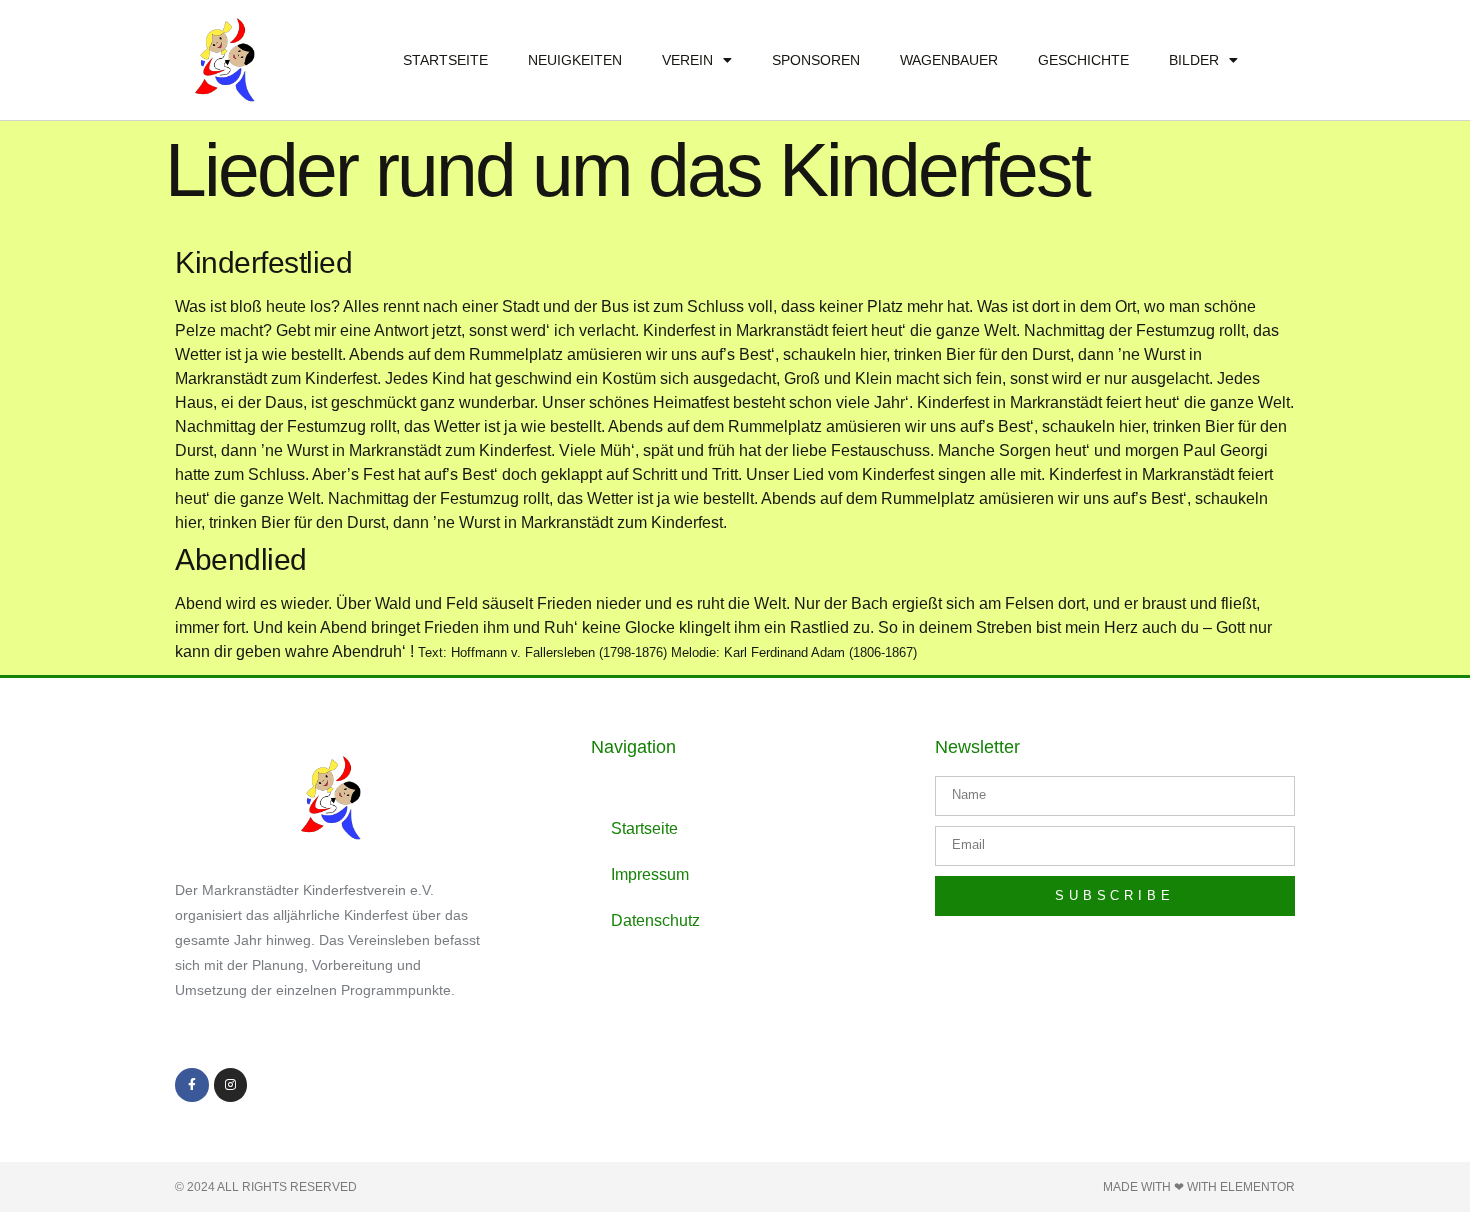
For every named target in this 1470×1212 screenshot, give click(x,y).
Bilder (1194, 60)
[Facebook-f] (192, 1085)
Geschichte (1083, 60)
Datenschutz (655, 920)
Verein (687, 60)
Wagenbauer (949, 60)
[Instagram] (231, 1085)
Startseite (445, 60)
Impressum (650, 874)
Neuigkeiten (575, 60)
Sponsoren (816, 60)
